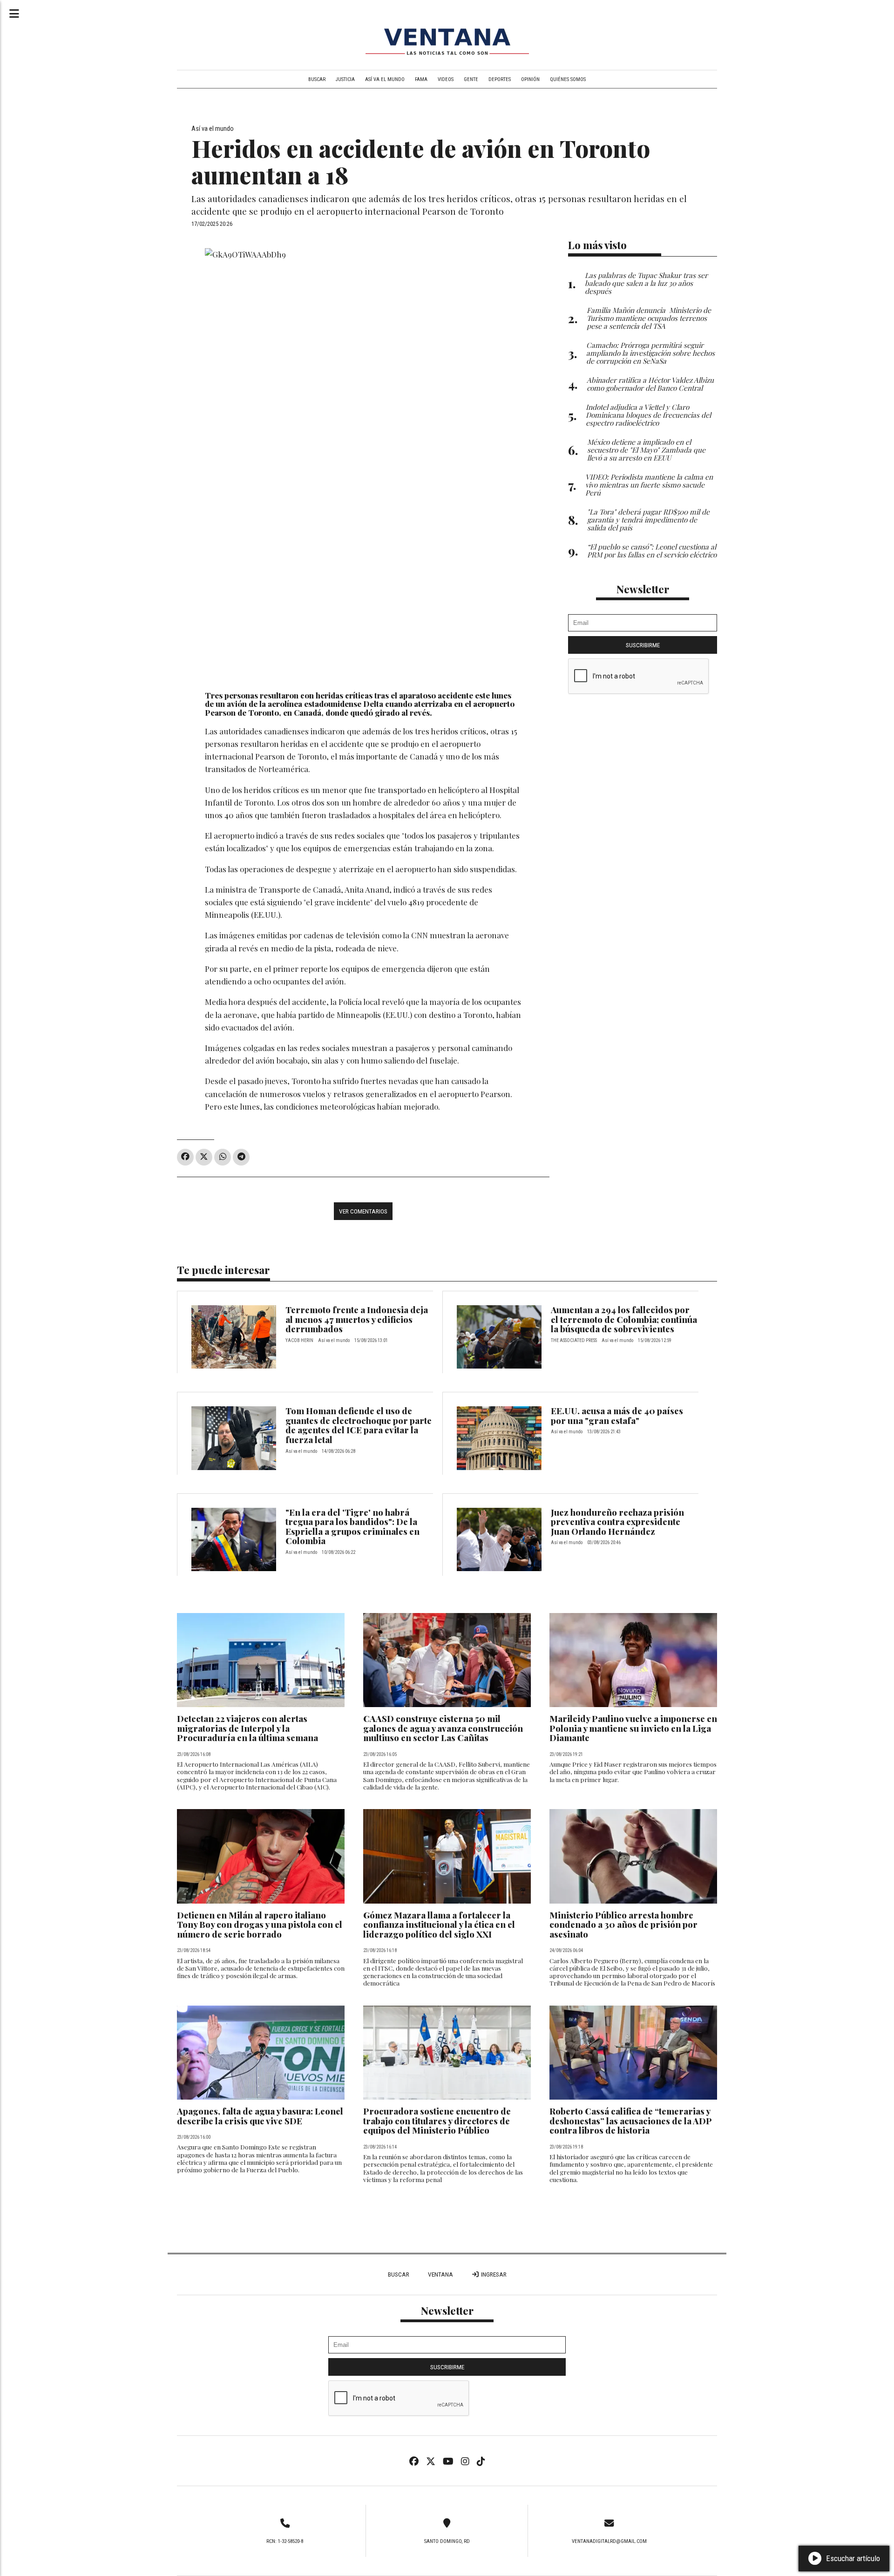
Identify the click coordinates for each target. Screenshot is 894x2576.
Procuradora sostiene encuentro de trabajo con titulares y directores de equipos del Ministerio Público (437, 2121)
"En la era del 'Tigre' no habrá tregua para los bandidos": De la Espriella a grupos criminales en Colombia (352, 1527)
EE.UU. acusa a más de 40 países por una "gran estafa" (617, 1416)
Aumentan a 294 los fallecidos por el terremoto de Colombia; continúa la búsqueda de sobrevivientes (624, 1319)
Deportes (500, 79)
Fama (421, 79)
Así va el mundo (385, 79)
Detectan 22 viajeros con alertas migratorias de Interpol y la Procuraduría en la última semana (247, 1728)
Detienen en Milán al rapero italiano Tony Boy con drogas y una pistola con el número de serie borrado (260, 1925)
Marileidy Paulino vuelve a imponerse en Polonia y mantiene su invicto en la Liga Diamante (633, 1728)
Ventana (440, 2274)
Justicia (345, 79)
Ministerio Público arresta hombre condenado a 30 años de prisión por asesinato (623, 1925)
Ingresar (493, 2274)
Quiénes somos (568, 79)
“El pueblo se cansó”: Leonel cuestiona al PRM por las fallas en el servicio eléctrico (652, 550)
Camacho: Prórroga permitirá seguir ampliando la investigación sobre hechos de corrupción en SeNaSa (650, 353)
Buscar (317, 79)
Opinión (530, 79)
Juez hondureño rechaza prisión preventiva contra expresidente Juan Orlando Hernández (617, 1522)
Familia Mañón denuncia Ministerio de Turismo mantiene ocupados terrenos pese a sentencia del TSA (649, 318)
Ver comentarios (363, 1211)
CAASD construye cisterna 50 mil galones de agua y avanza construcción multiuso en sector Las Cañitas (443, 1728)
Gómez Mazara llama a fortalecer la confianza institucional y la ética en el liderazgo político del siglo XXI (439, 1925)
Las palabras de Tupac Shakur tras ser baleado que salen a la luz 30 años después (646, 283)
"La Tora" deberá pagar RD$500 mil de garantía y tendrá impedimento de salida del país (648, 519)
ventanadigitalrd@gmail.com (609, 2541)
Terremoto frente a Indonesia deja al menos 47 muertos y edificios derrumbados (357, 1319)
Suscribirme (643, 645)
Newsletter (643, 589)
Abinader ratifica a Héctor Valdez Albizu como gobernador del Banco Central (650, 384)
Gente (471, 79)
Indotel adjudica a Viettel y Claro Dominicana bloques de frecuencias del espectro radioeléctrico (648, 415)
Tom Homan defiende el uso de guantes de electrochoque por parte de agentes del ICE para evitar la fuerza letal (359, 1425)
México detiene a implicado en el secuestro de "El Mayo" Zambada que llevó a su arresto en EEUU (646, 450)
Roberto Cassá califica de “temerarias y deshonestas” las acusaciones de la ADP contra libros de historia (630, 2121)
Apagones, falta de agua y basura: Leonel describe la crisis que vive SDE (260, 2116)
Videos (446, 79)
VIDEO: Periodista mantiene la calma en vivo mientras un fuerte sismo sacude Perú (649, 485)
